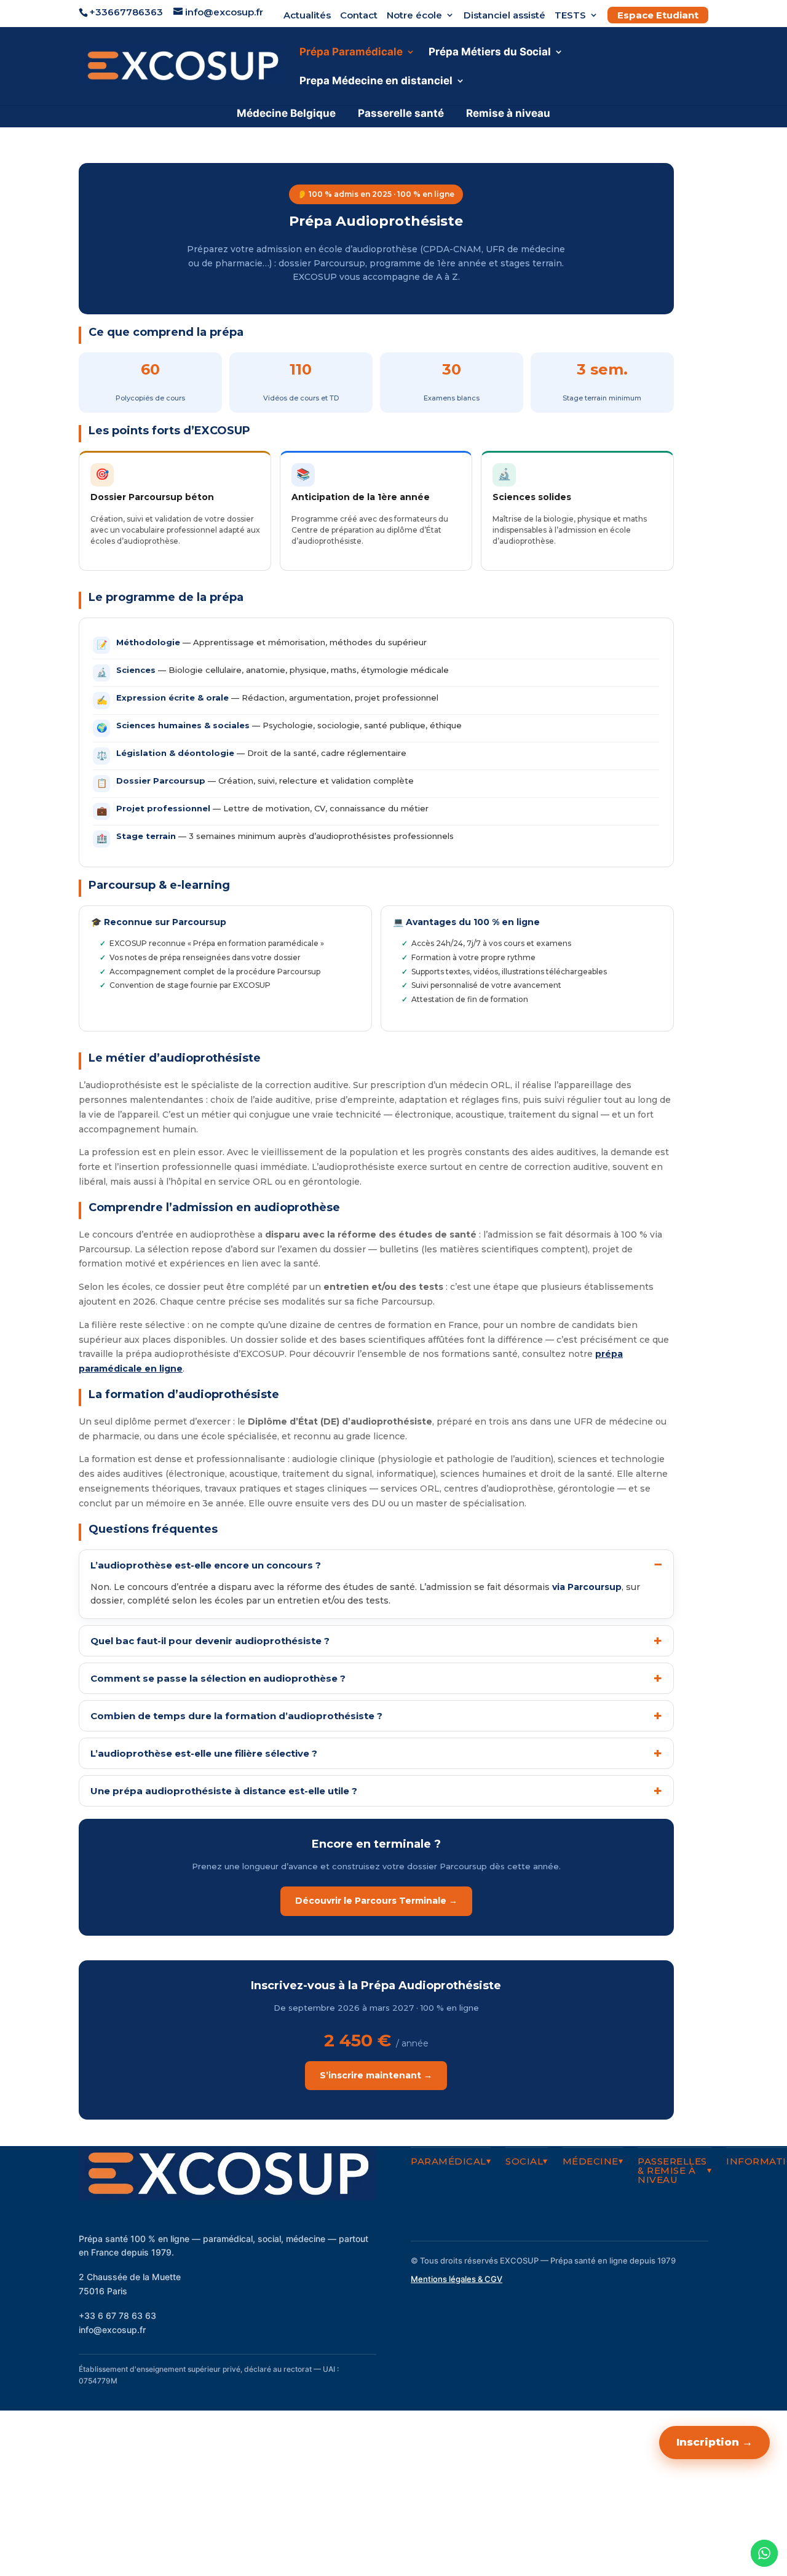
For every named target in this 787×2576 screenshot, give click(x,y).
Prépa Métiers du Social (490, 53)
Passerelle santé (401, 113)
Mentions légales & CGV (457, 2279)
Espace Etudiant (658, 15)
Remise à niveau (508, 113)
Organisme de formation (654, 2532)
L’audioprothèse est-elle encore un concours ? (206, 1565)
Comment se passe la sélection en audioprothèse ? (218, 1678)
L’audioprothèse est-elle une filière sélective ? (204, 1753)
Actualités (307, 16)
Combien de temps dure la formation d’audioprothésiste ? (236, 1716)
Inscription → (714, 2442)
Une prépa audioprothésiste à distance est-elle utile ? (224, 1791)
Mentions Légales (668, 2505)
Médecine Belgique (286, 113)
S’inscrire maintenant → (376, 2075)
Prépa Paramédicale (351, 53)
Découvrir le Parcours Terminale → (376, 1901)
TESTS (570, 16)
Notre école (414, 16)
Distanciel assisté (504, 16)
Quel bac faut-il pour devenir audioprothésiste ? (210, 1641)
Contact (359, 16)
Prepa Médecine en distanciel (376, 81)
